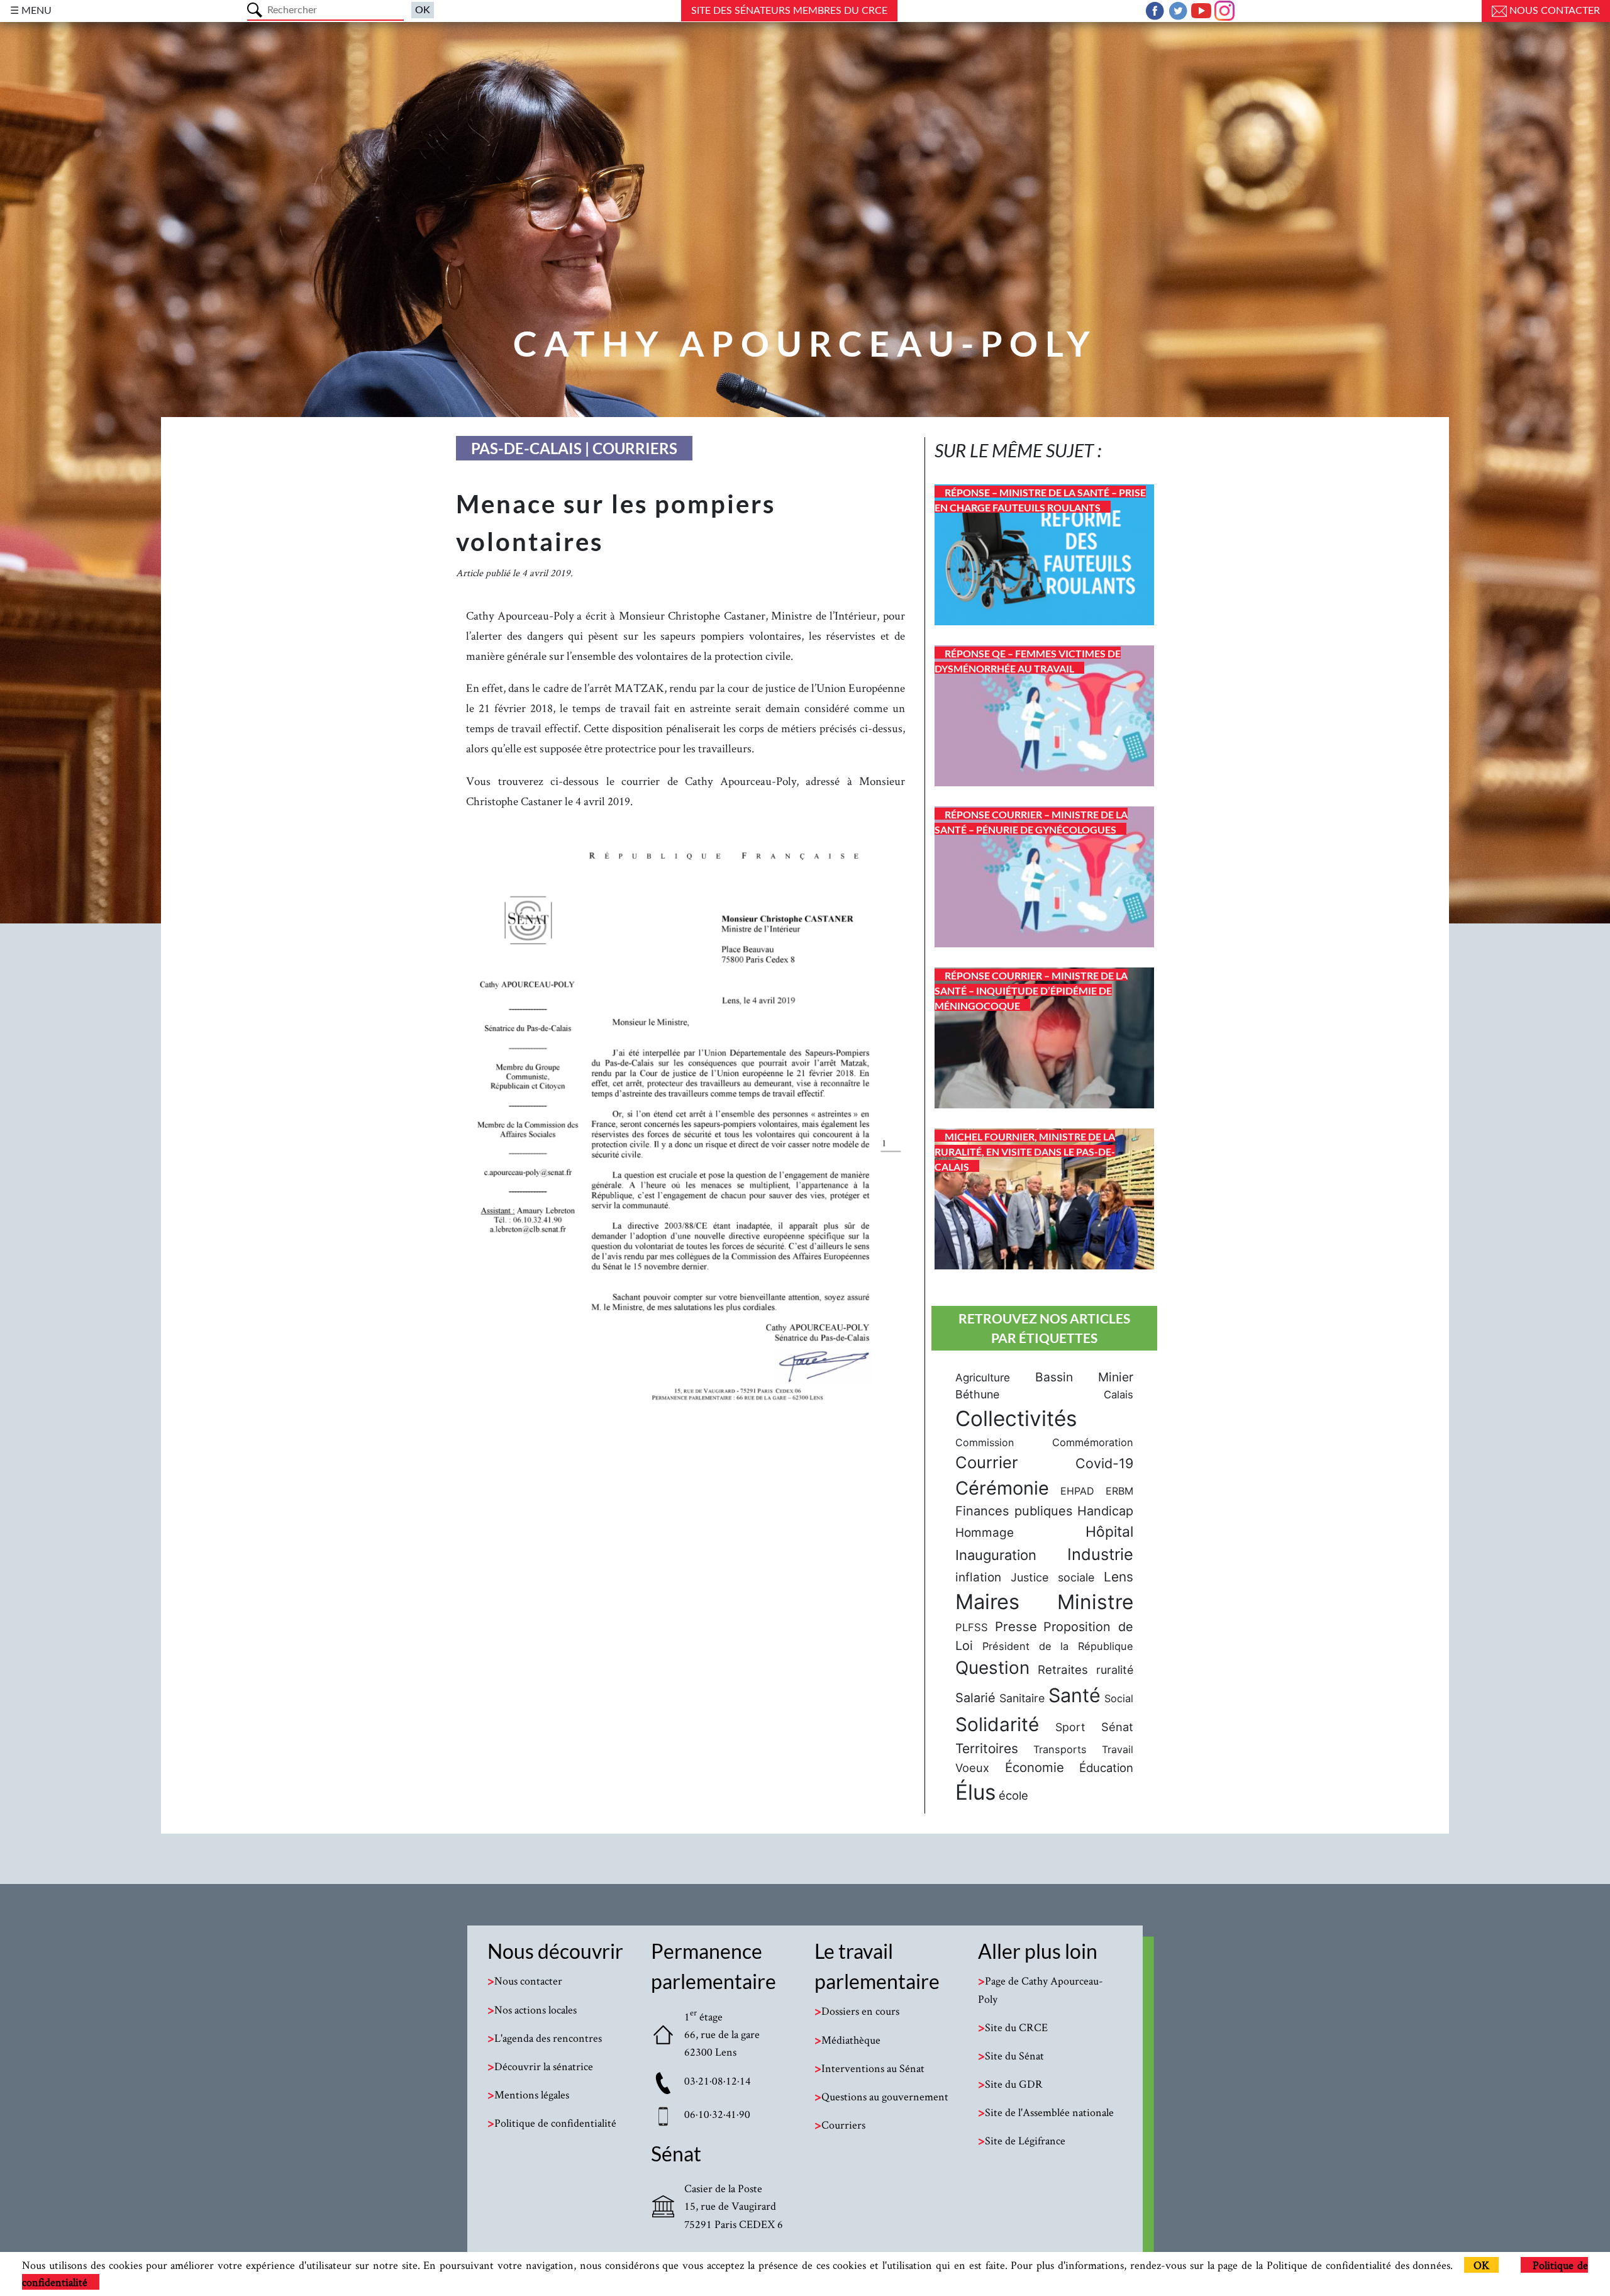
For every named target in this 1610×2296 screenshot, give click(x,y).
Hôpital (1109, 1532)
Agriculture (983, 1378)
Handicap (1105, 1511)
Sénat (1117, 1727)
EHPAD (1077, 1491)
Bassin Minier (1084, 1377)
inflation (978, 1577)
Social (1119, 1698)
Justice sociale (1052, 1577)
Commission (985, 1442)
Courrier (987, 1462)
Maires (987, 1602)
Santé (1074, 1695)
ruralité (1115, 1670)
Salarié (975, 1698)
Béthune (977, 1394)
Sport (1070, 1727)
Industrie (1100, 1554)
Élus (975, 1792)
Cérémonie (1002, 1488)
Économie (1035, 1767)
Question (992, 1668)
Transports (1060, 1749)
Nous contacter (1553, 11)
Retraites (1063, 1669)
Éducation (1106, 1768)
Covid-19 (1104, 1463)
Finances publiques (1014, 1511)
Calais (1119, 1395)
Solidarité (997, 1724)
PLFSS (972, 1627)
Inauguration (996, 1555)
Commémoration (1093, 1442)
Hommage (985, 1533)
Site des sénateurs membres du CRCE (789, 11)
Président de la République (1058, 1646)
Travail (1118, 1749)
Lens (1119, 1577)
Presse (1016, 1626)
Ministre (1095, 1602)
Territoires (987, 1748)
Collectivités (1016, 1418)
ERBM (1119, 1491)
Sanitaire (1022, 1698)
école (1013, 1795)
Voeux (972, 1768)
